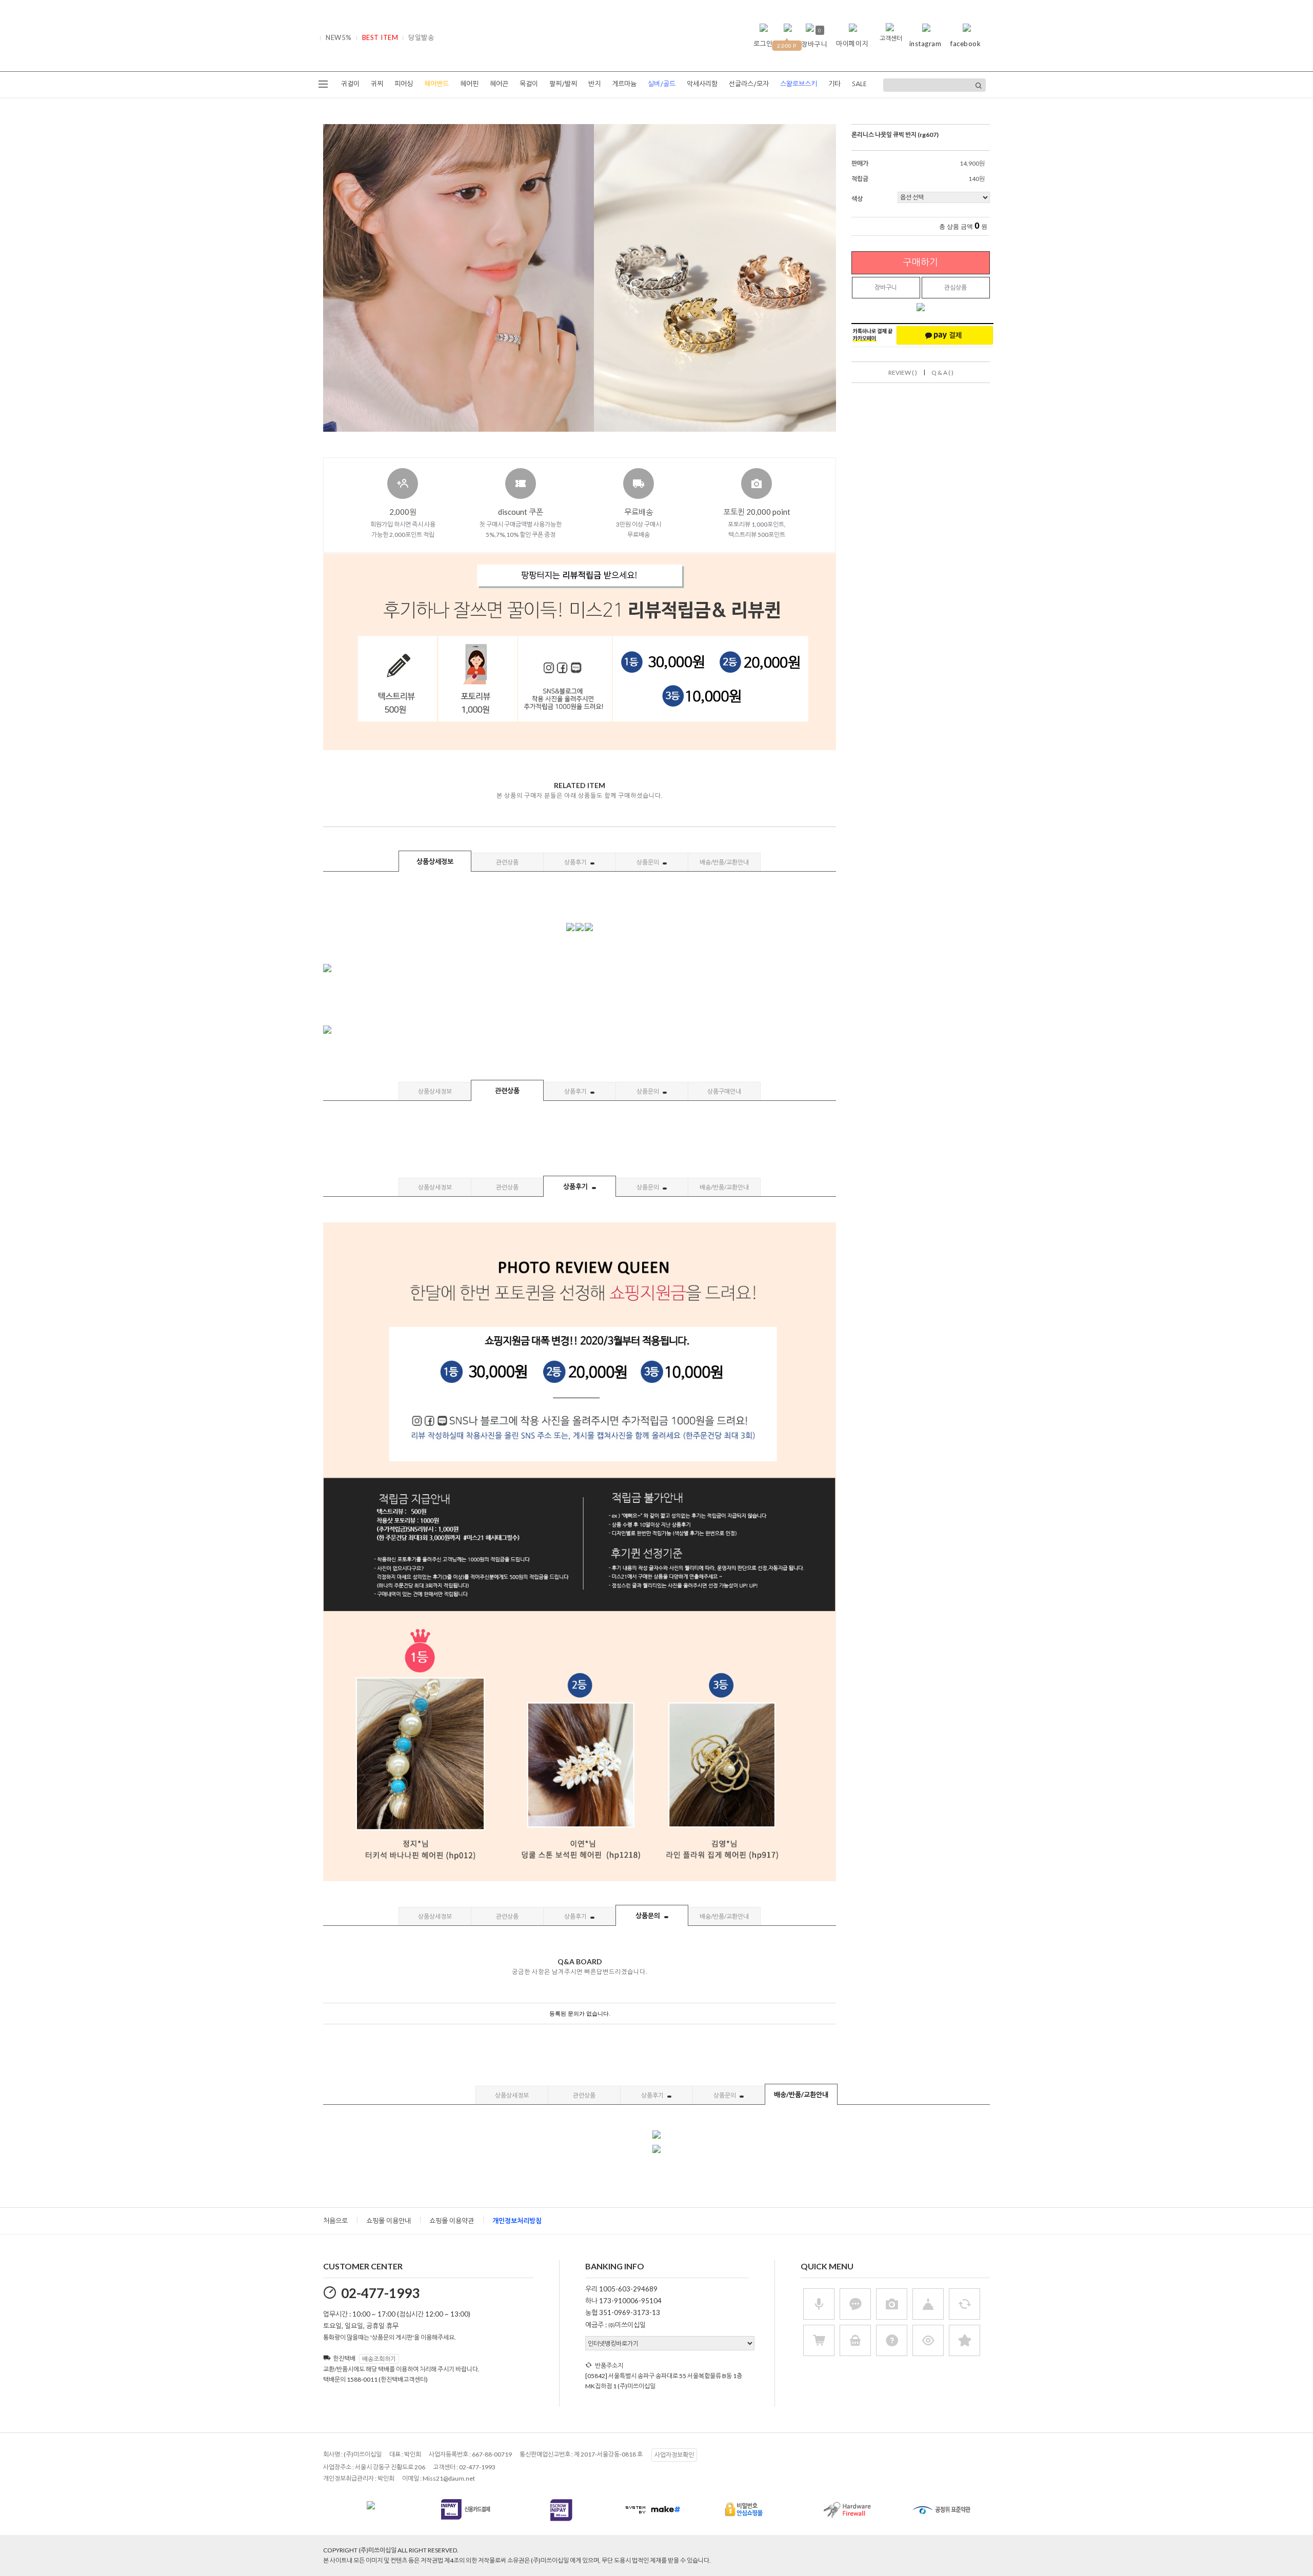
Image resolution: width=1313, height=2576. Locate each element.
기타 (834, 84)
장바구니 (886, 287)
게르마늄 (624, 84)
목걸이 (529, 84)
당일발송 (421, 37)
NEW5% (339, 37)
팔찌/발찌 (563, 84)
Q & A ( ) (942, 373)
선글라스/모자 (749, 84)
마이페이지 (852, 44)
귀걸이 (350, 84)
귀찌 (377, 84)
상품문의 (648, 862)
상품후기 (576, 862)
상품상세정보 (435, 861)
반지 (594, 84)
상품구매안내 (724, 1091)
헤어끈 (499, 84)
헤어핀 (469, 84)
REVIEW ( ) (903, 373)
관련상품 (507, 862)
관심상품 (956, 287)
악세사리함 (702, 84)
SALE (859, 84)
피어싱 (404, 84)
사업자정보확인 (674, 2455)
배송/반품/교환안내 (724, 862)
